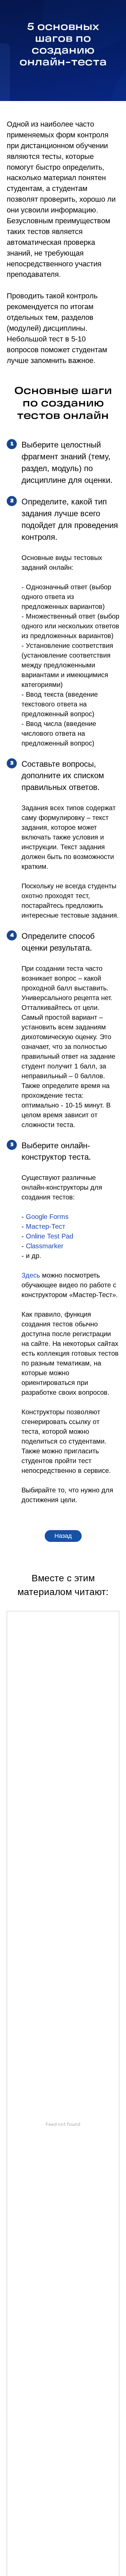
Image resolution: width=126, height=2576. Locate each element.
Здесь (31, 1278)
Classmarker (45, 1249)
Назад (63, 1539)
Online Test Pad (50, 1239)
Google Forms (47, 1219)
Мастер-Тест (46, 1229)
